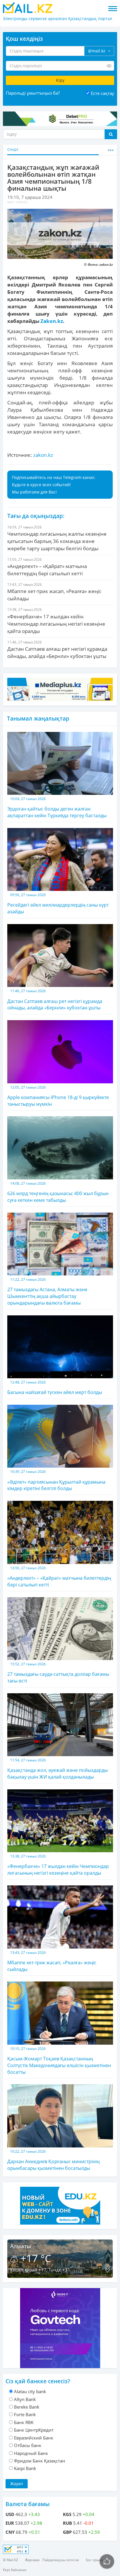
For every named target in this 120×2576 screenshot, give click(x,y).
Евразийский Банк (34, 2438)
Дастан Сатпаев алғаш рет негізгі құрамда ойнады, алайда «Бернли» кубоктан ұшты (55, 1000)
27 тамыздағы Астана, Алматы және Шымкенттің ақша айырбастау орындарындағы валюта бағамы (47, 1291)
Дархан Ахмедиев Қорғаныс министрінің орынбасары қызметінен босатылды (53, 2160)
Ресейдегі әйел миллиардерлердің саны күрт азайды (58, 904)
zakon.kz (43, 455)
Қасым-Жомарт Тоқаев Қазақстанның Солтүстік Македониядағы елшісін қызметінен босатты (59, 2061)
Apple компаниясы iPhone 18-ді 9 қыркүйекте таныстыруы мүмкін (58, 1096)
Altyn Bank (25, 2399)
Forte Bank (25, 2414)
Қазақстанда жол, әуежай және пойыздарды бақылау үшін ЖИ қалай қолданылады (58, 1769)
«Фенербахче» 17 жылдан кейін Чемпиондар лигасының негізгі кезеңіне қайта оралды (58, 1865)
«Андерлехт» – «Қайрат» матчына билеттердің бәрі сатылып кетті (59, 1577)
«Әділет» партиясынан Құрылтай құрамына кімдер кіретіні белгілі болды (56, 1480)
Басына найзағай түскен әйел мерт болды (55, 1388)
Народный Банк (31, 2453)
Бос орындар (97, 2560)
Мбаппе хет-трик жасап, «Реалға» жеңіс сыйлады (52, 1961)
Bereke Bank (27, 2407)
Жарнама (32, 2560)
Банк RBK (24, 2422)
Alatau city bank (30, 2391)
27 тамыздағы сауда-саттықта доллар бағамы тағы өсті (58, 1673)
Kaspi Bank (25, 2468)
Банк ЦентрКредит (34, 2430)
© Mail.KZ (10, 2560)
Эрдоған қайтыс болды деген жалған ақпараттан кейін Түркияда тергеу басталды (57, 807)
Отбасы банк (28, 2445)
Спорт (13, 149)
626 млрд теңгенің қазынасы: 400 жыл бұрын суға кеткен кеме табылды (58, 1192)
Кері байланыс (15, 2570)
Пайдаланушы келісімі (61, 2560)
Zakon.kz (52, 321)
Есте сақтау (103, 93)
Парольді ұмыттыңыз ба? (33, 93)
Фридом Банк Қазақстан (40, 2461)
